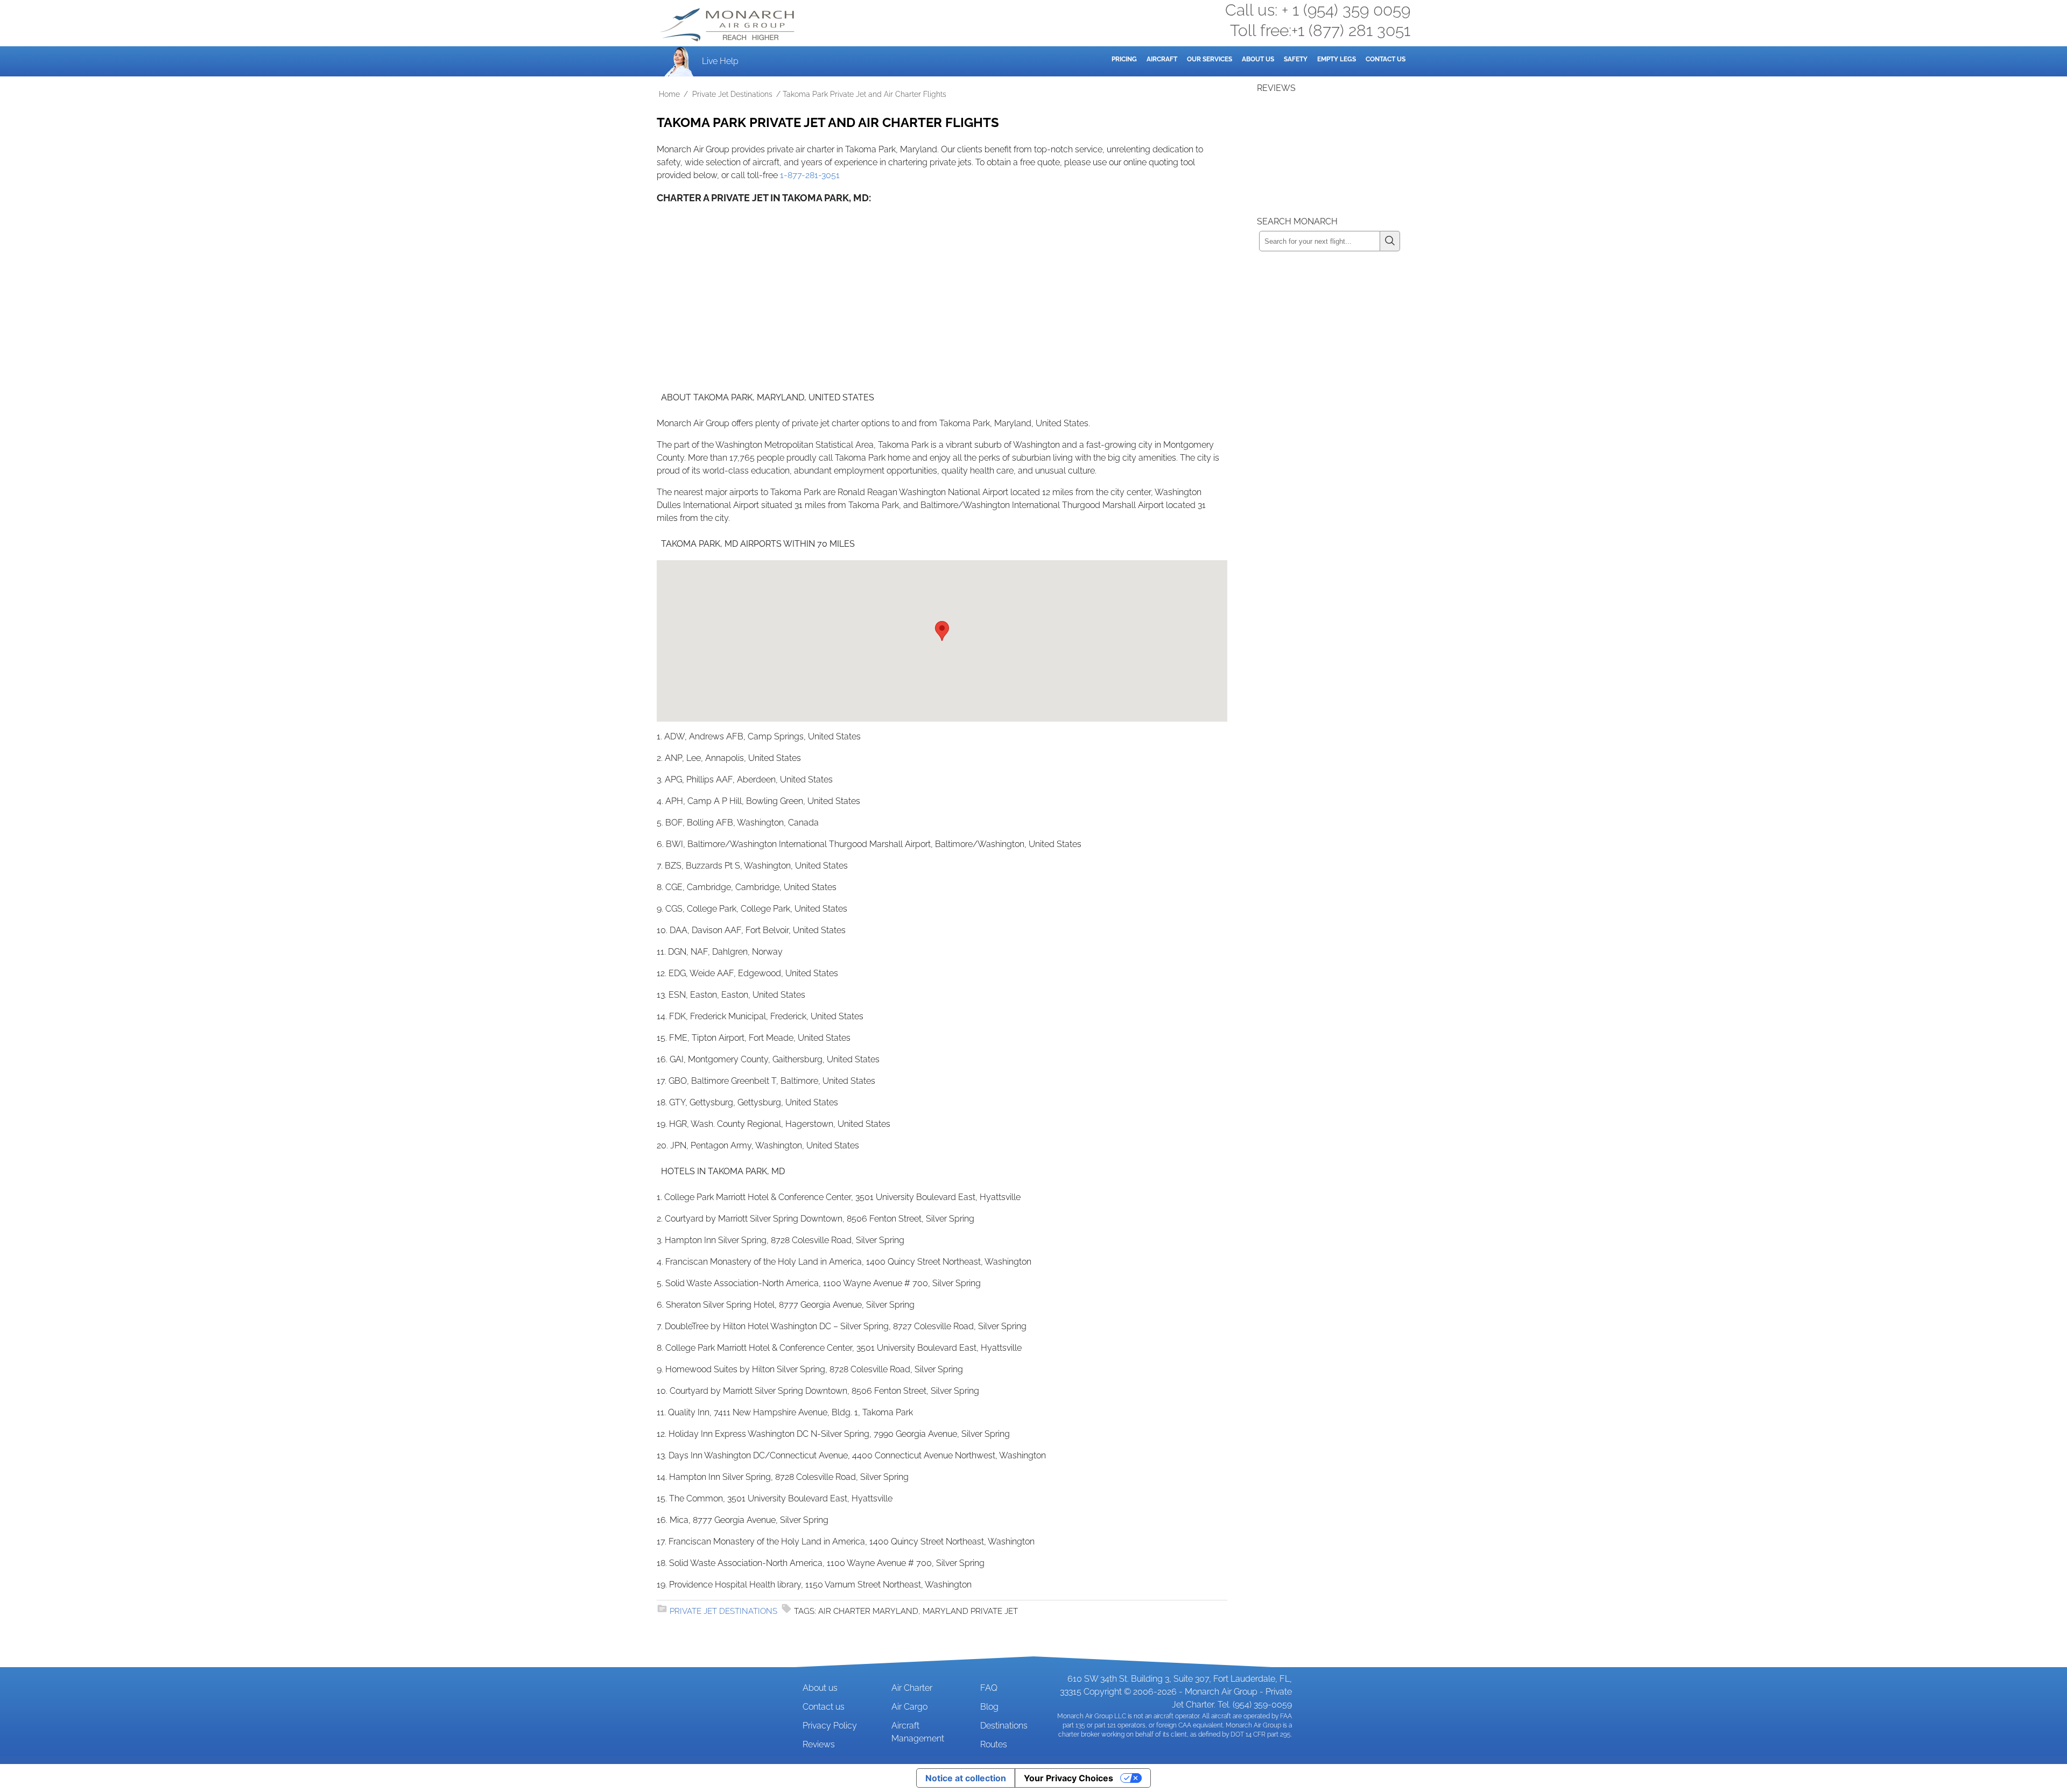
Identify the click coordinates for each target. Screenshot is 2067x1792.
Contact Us (1386, 59)
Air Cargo (909, 1707)
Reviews (819, 1744)
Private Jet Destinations (732, 94)
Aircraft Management (918, 1732)
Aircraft (1162, 59)
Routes (994, 1744)
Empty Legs (1337, 59)
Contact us (824, 1707)
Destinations (1004, 1726)
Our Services (1210, 59)
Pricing (1124, 59)
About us (820, 1688)
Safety (1296, 59)
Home (669, 94)
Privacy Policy (830, 1726)
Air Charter (912, 1688)
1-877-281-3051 (810, 175)
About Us (1258, 59)
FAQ (989, 1688)
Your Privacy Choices (1068, 1778)
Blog (989, 1707)
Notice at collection (966, 1778)
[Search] (1390, 241)
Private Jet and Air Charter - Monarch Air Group (728, 25)
